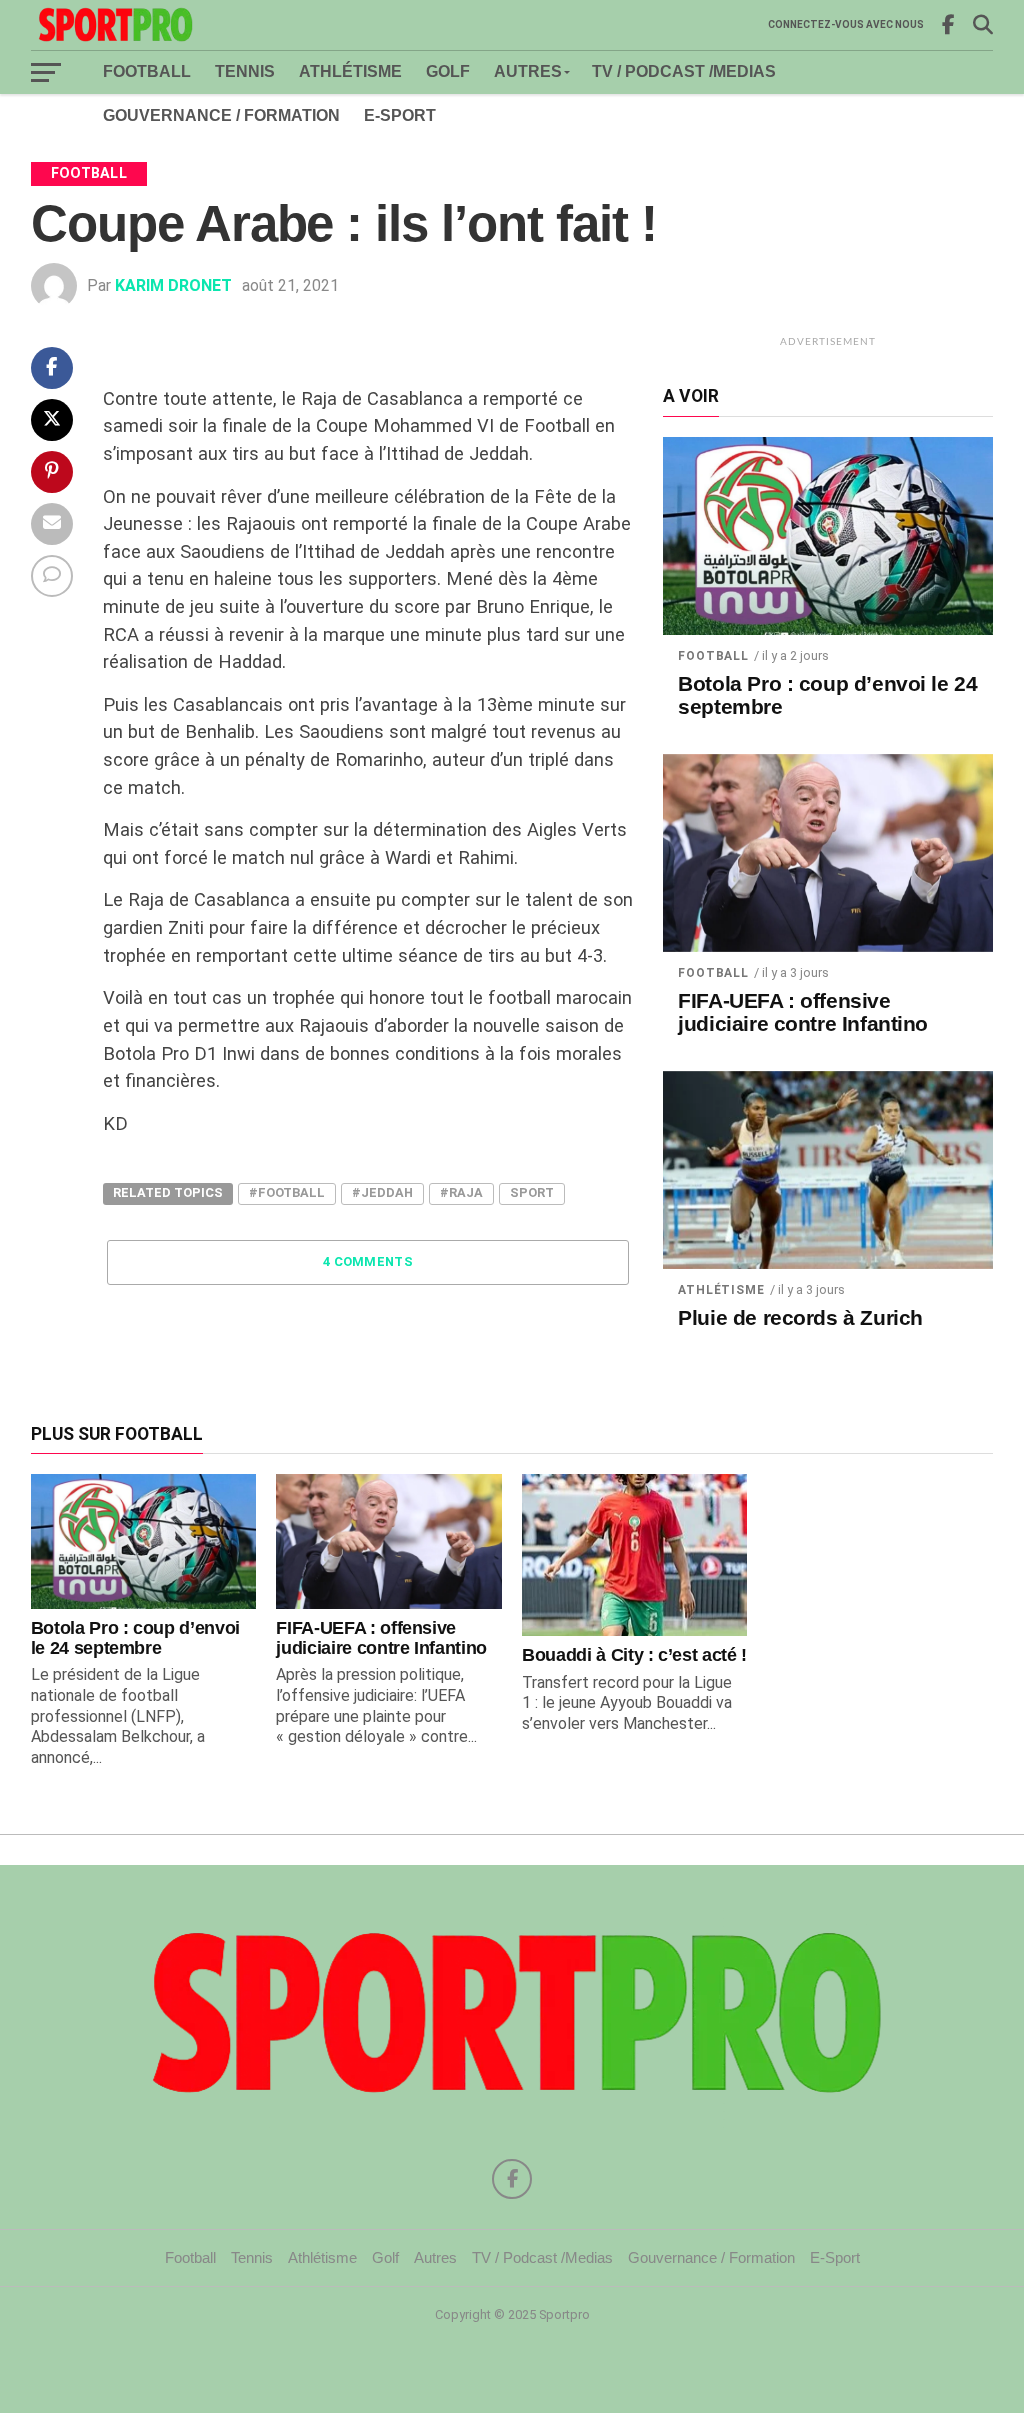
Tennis (245, 71)
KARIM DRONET (173, 285)
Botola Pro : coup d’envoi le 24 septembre (827, 695)
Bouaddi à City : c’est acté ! (634, 1655)
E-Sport (400, 115)
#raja (461, 1192)
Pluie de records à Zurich (800, 1318)
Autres (528, 71)
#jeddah (382, 1192)
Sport (532, 1192)
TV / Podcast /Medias (684, 71)
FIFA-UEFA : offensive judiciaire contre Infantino (803, 1012)
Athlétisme (350, 71)
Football (147, 71)
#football (287, 1192)
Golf (448, 71)
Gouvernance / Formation (221, 115)
